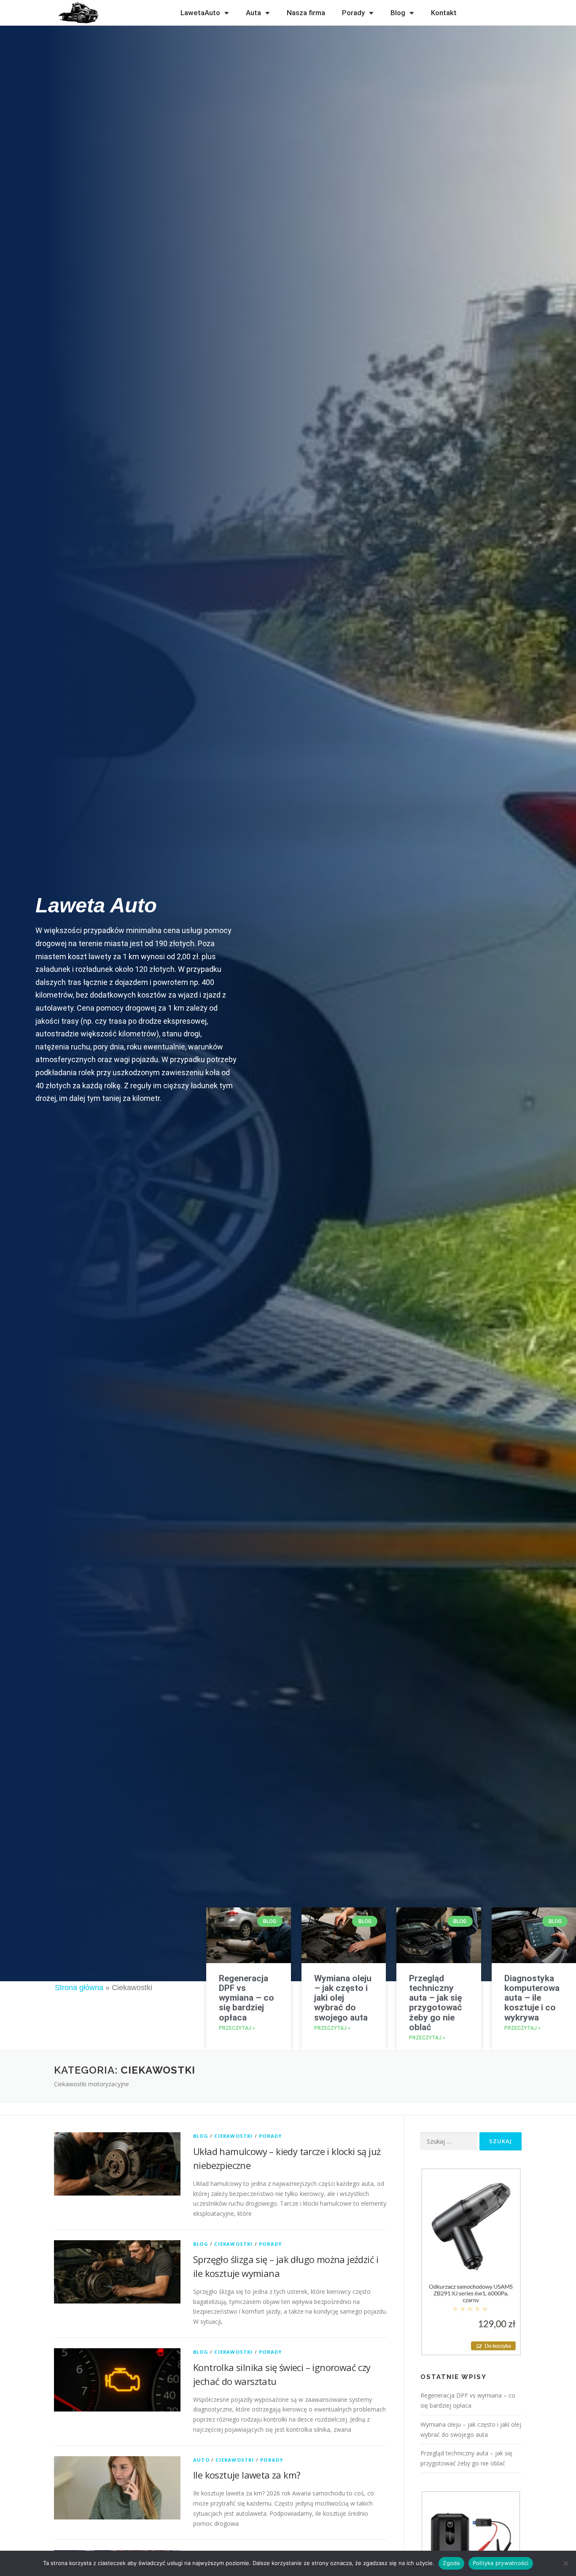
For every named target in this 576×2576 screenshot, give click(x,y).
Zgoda (451, 2563)
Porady (353, 13)
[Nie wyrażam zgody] (565, 2563)
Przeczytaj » (237, 2028)
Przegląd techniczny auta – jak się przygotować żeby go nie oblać (436, 2003)
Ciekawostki (233, 2136)
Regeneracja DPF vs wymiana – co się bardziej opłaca (246, 1998)
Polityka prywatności (501, 2563)
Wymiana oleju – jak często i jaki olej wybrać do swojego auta (343, 1998)
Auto (201, 2460)
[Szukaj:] (449, 2141)
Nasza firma (306, 13)
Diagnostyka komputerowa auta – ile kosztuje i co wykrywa (532, 1998)
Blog (398, 13)
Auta (253, 13)
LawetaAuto (200, 13)
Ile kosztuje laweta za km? (247, 2475)
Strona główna (79, 1988)
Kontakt (444, 13)
